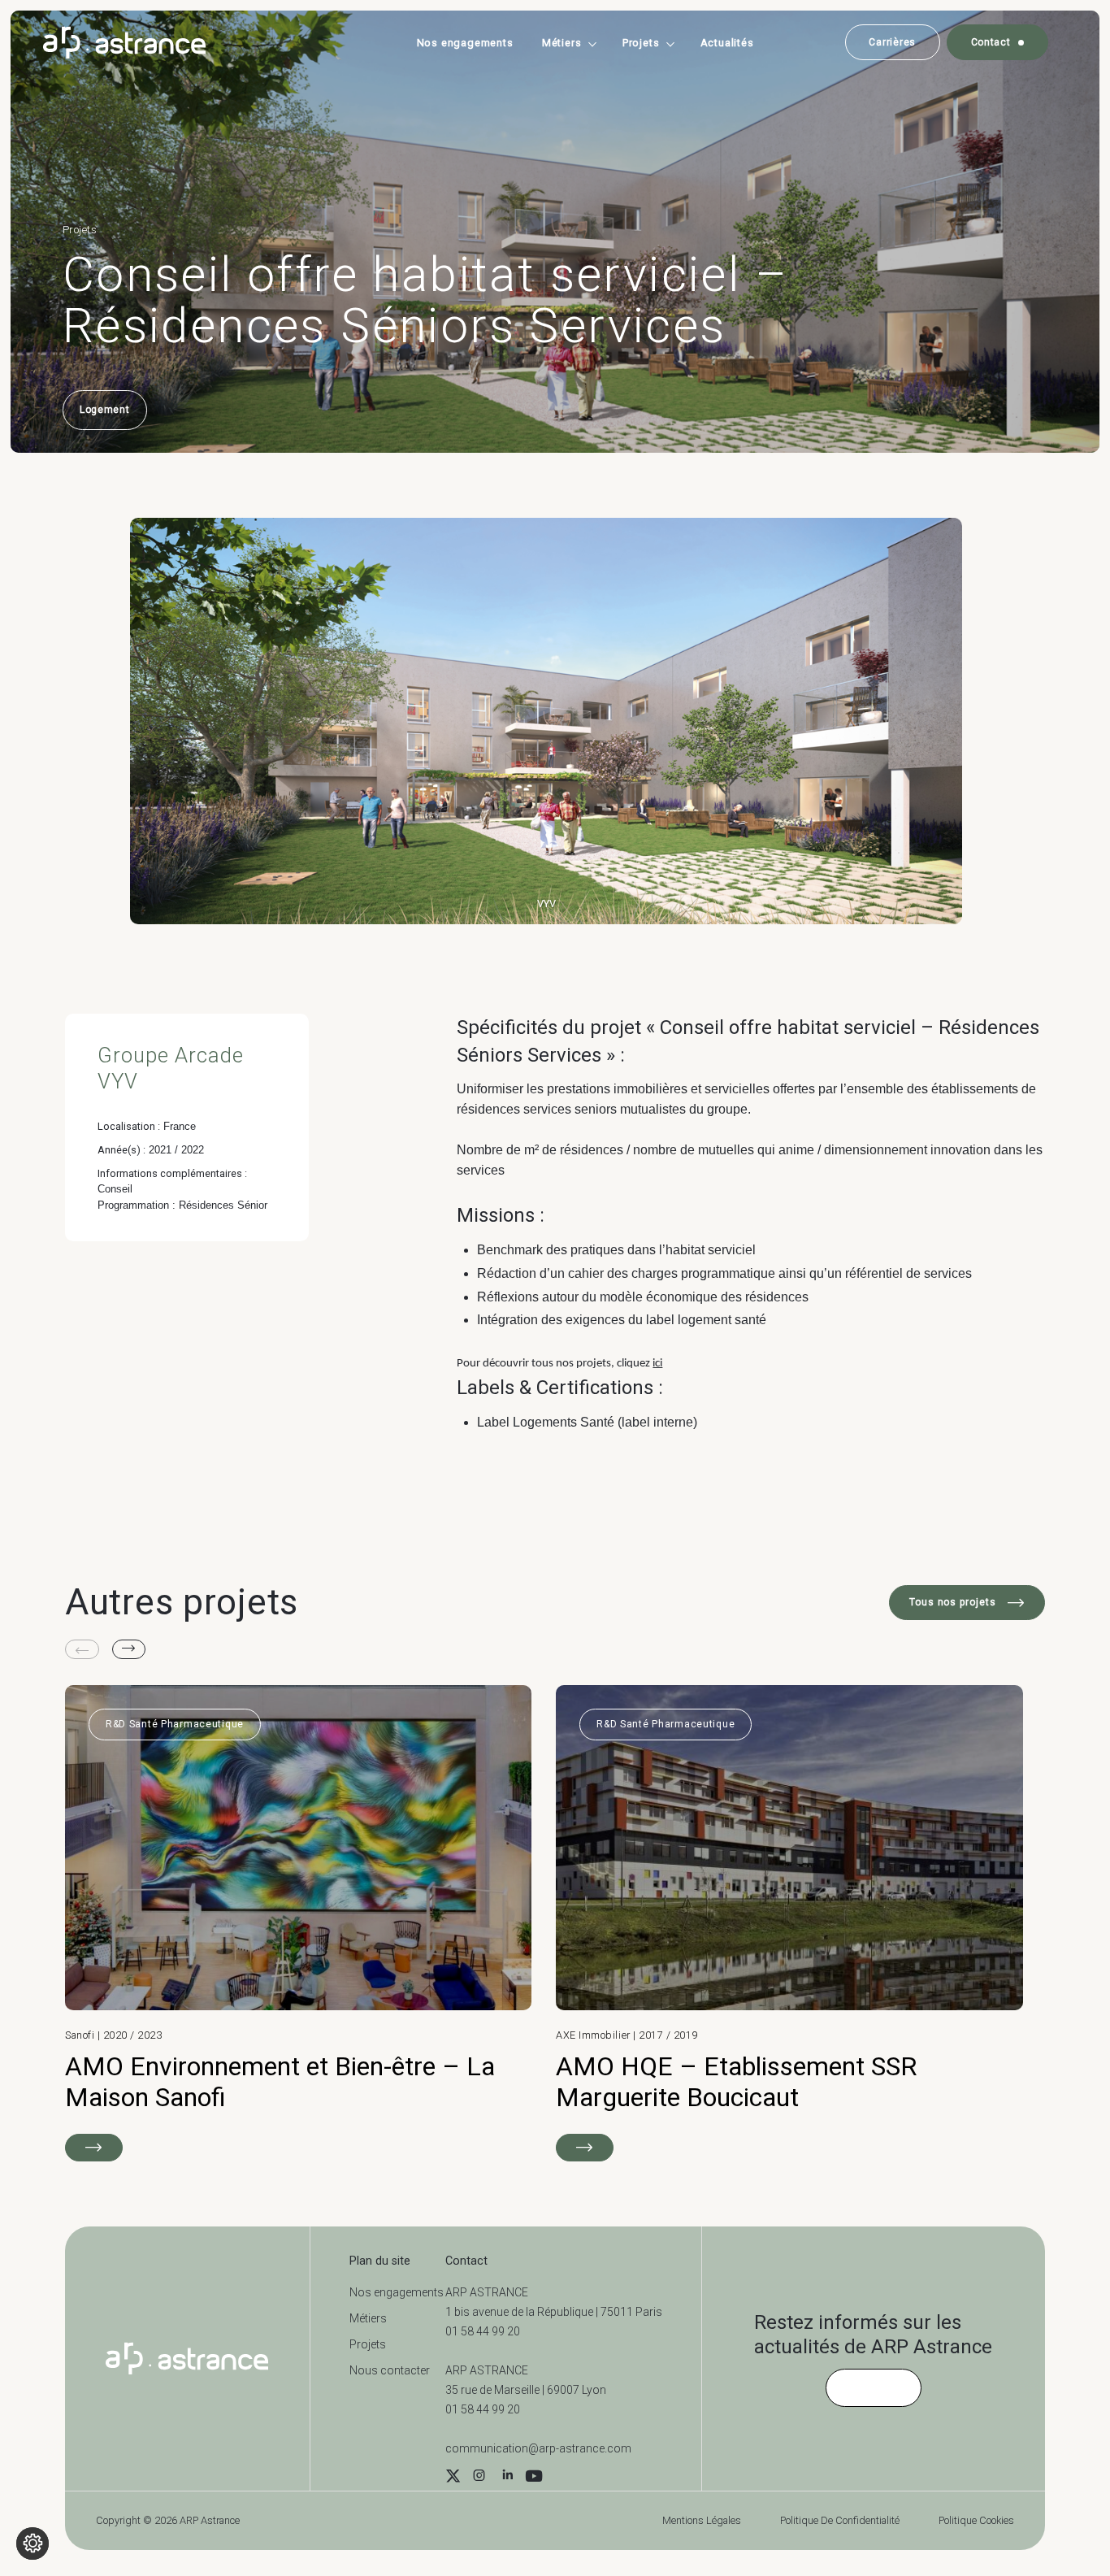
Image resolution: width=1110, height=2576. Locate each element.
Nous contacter (390, 2370)
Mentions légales (702, 2520)
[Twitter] (453, 2478)
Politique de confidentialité (840, 2520)
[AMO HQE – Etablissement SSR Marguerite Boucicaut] (789, 1923)
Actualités (727, 43)
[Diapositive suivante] (129, 1649)
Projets (641, 43)
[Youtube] (534, 2478)
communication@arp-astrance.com (538, 2448)
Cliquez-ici (874, 2387)
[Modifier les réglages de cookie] (33, 2543)
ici (657, 1364)
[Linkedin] (507, 2478)
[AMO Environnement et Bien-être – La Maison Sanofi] (298, 1923)
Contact (991, 42)
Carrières (892, 42)
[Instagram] (479, 2478)
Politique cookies (976, 2520)
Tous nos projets (954, 1602)
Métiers (562, 43)
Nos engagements (465, 43)
